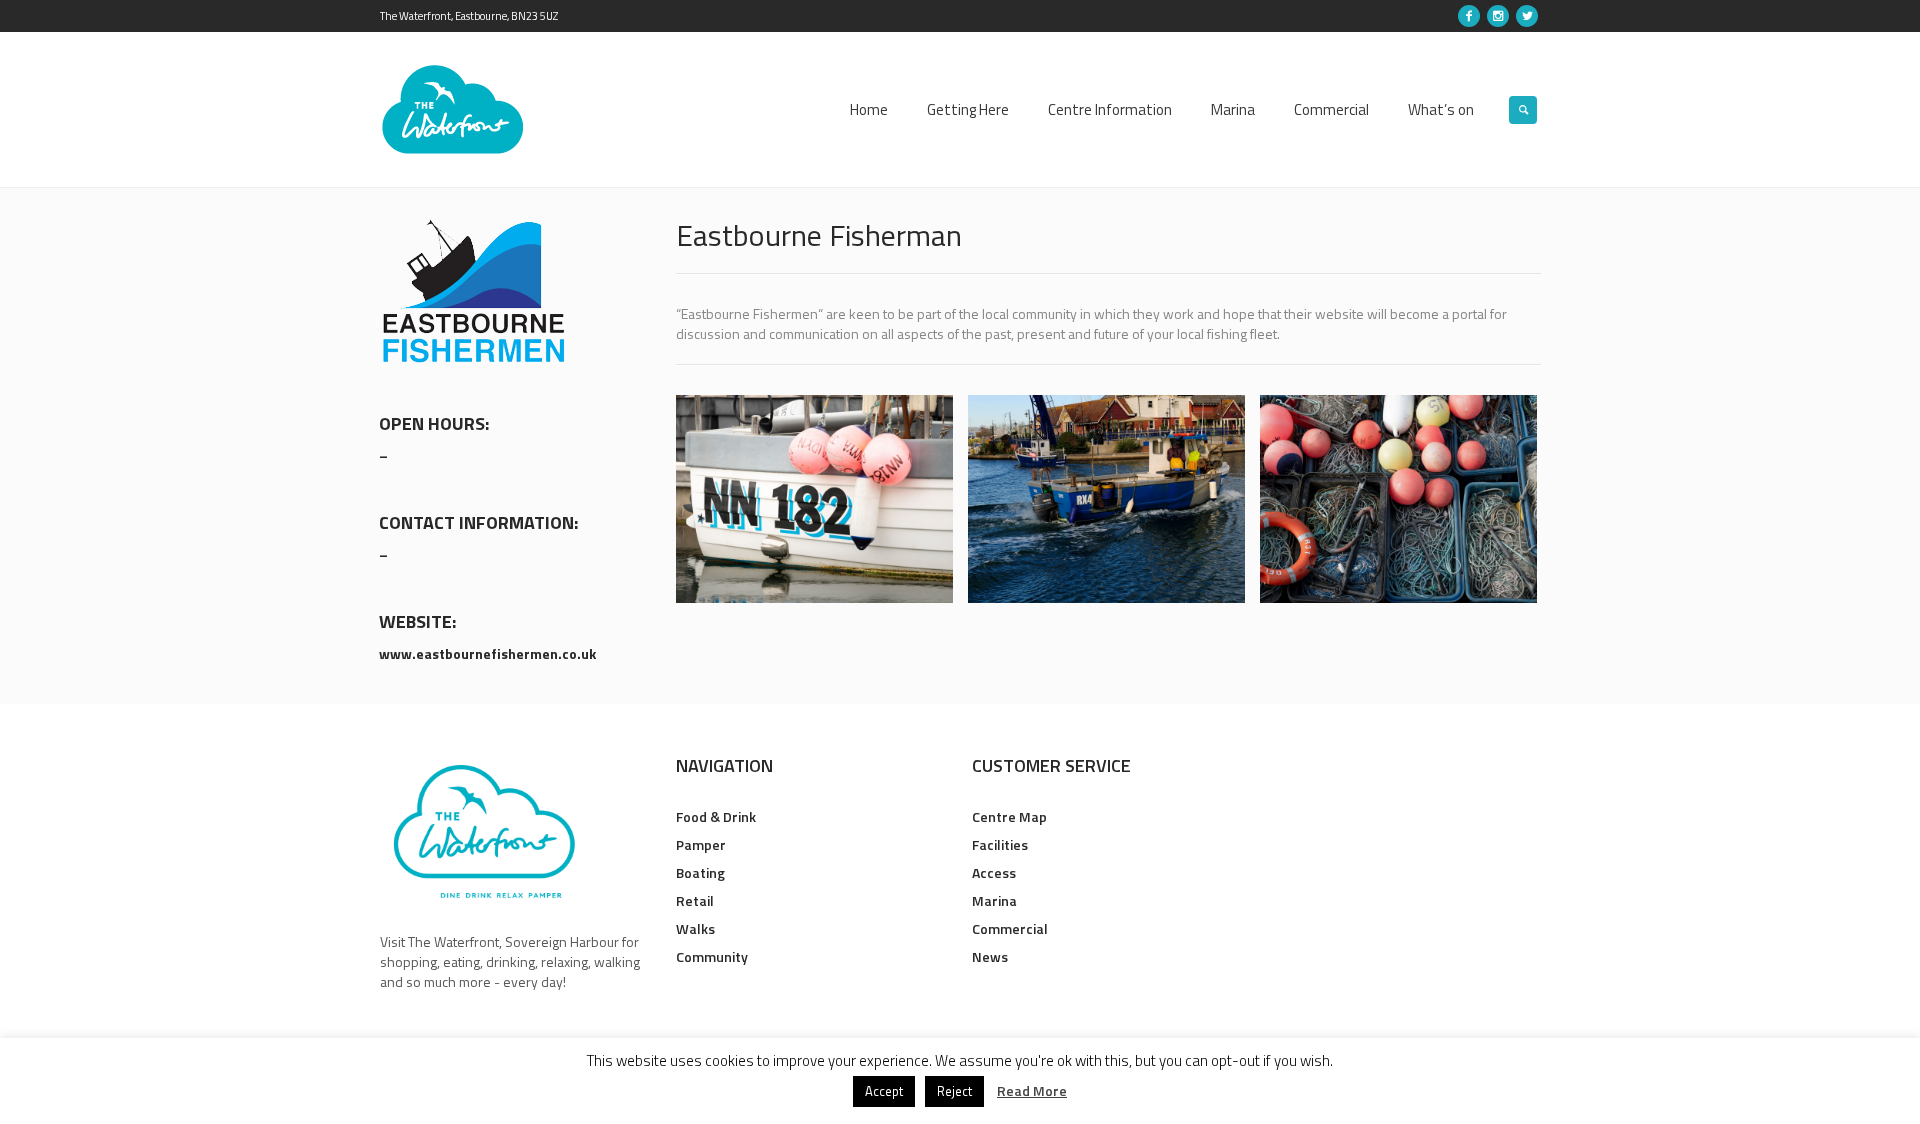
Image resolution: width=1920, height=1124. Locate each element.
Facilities (1000, 844)
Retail (695, 900)
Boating (700, 872)
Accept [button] (884, 1091)
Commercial (1010, 928)
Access (994, 872)
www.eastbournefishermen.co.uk (487, 653)
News (990, 956)
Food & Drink (716, 816)
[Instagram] (1498, 16)
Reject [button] (954, 1091)
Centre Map (1009, 816)
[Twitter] (1527, 16)
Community (712, 956)
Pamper (701, 844)
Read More (1032, 1091)
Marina (994, 900)
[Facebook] (1469, 16)
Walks (695, 928)
